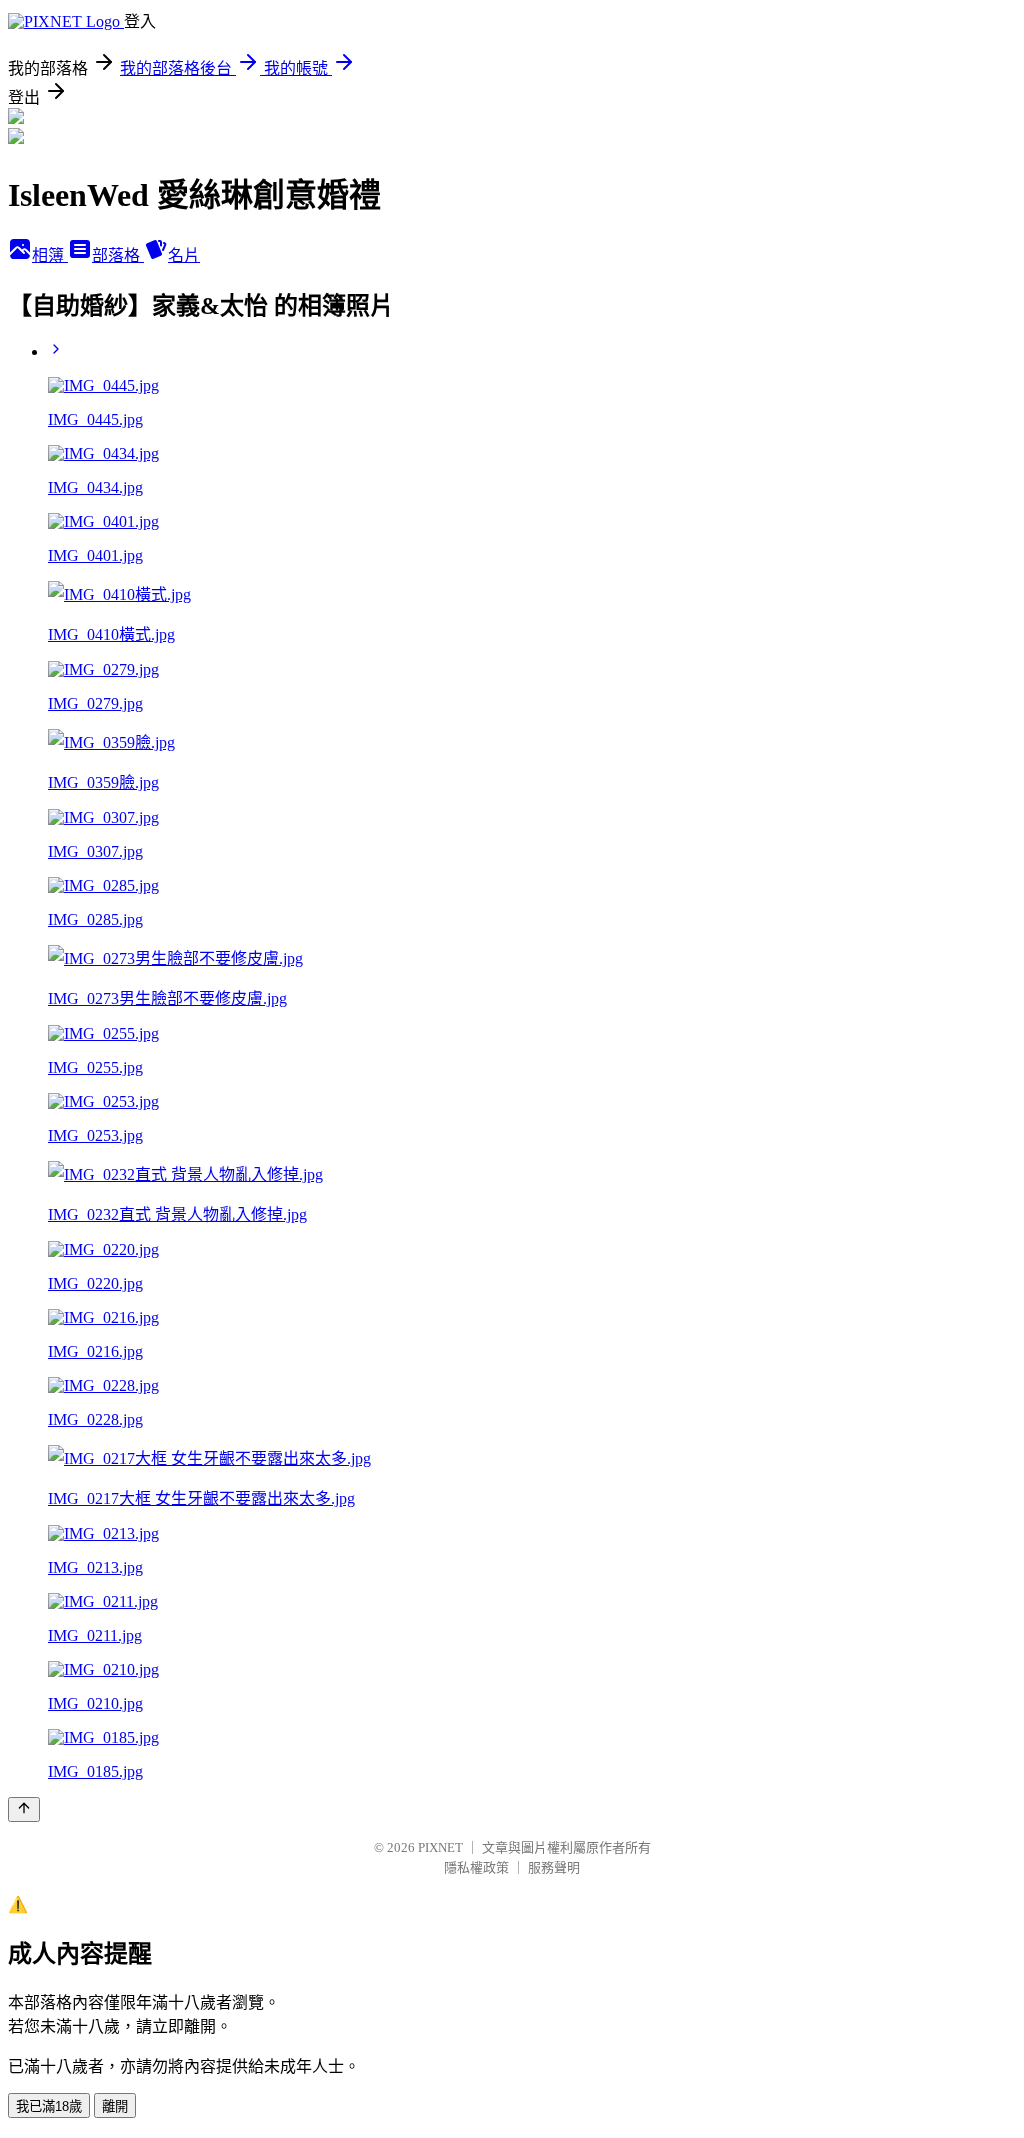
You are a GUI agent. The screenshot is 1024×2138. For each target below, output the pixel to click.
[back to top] (24, 1809)
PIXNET (440, 1847)
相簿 (50, 255)
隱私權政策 (476, 1867)
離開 (115, 2106)
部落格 (118, 255)
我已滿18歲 (49, 2106)
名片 (184, 255)
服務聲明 (554, 1867)
